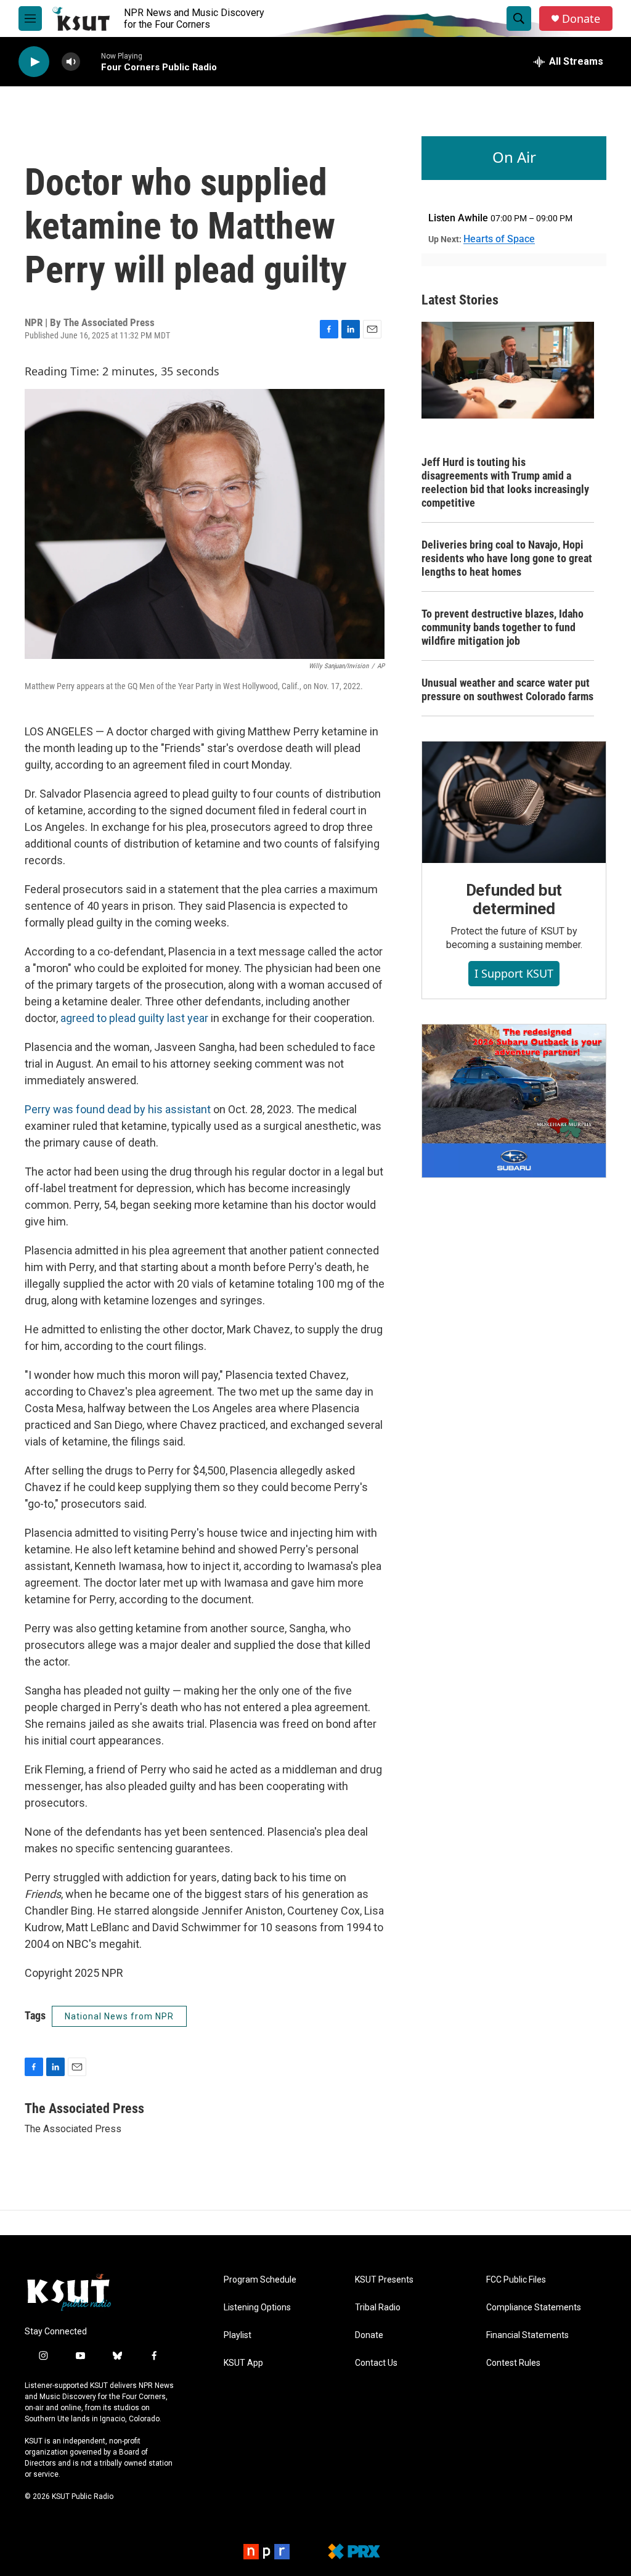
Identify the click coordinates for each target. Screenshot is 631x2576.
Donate (581, 19)
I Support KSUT (514, 973)
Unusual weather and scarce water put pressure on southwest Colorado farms (507, 689)
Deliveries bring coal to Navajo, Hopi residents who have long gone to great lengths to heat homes (507, 558)
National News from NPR (119, 2016)
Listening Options (257, 2308)
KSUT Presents (384, 2280)
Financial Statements (527, 2335)
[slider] (91, 61)
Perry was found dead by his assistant (119, 1109)
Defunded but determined (514, 899)
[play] (34, 62)
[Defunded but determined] (514, 803)
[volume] (71, 62)
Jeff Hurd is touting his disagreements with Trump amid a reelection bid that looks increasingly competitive (505, 482)
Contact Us (376, 2363)
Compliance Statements (534, 2308)
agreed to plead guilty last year (134, 1018)
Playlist (238, 2335)
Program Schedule (260, 2280)
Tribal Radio (378, 2308)
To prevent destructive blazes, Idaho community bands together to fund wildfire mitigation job (503, 627)
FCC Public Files (516, 2280)
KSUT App (243, 2363)
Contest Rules (513, 2363)
